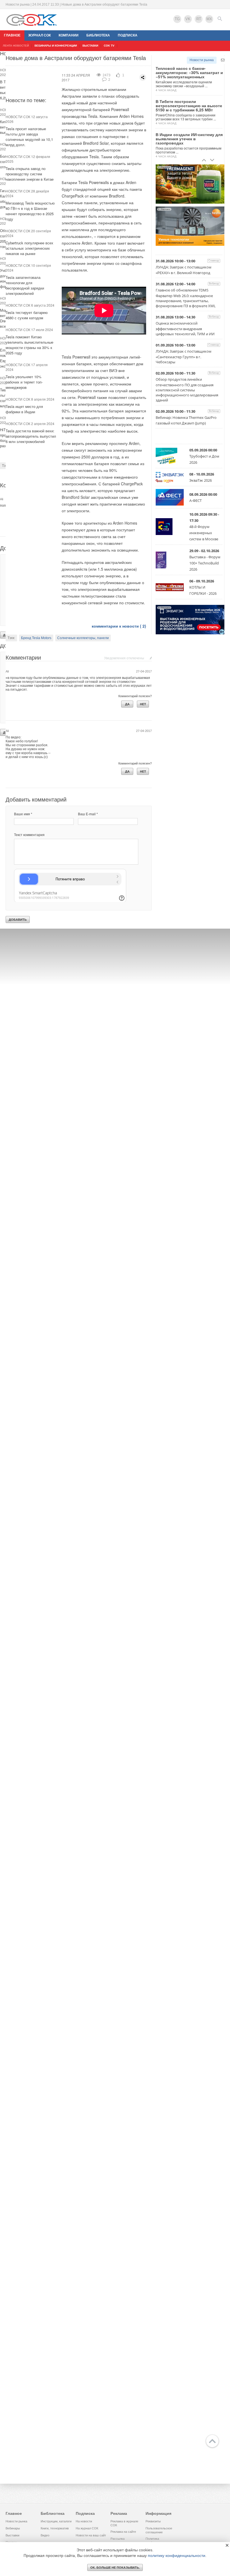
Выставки (12, 2535)
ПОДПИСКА (128, 35)
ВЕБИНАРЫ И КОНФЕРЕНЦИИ (56, 46)
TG (177, 19)
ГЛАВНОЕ (12, 35)
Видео (45, 2535)
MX (209, 19)
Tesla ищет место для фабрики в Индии (24, 409)
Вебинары (13, 2528)
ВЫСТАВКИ (90, 46)
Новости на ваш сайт (91, 2535)
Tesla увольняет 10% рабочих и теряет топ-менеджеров (24, 382)
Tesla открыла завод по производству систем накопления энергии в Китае (30, 174)
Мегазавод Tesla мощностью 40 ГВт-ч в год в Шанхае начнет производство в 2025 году (30, 211)
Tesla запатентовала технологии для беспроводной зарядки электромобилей (25, 285)
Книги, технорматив (55, 2528)
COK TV (109, 46)
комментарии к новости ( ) (119, 626)
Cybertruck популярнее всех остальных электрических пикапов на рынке (29, 248)
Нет (143, 704)
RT (199, 19)
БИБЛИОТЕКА (98, 35)
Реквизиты (153, 2521)
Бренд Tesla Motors (36, 638)
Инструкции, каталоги (56, 2521)
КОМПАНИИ (69, 35)
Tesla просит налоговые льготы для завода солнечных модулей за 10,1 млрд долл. (29, 137)
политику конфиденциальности (177, 2556)
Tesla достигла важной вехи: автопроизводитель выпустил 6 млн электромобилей (31, 436)
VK (188, 19)
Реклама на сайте (123, 2532)
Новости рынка (202, 60)
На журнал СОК (87, 2528)
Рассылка (118, 2539)
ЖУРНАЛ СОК (40, 35)
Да (127, 704)
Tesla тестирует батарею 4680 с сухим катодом (27, 315)
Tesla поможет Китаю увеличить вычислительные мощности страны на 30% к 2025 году (29, 345)
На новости (84, 2521)
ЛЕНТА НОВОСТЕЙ (16, 46)
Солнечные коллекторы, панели (83, 638)
